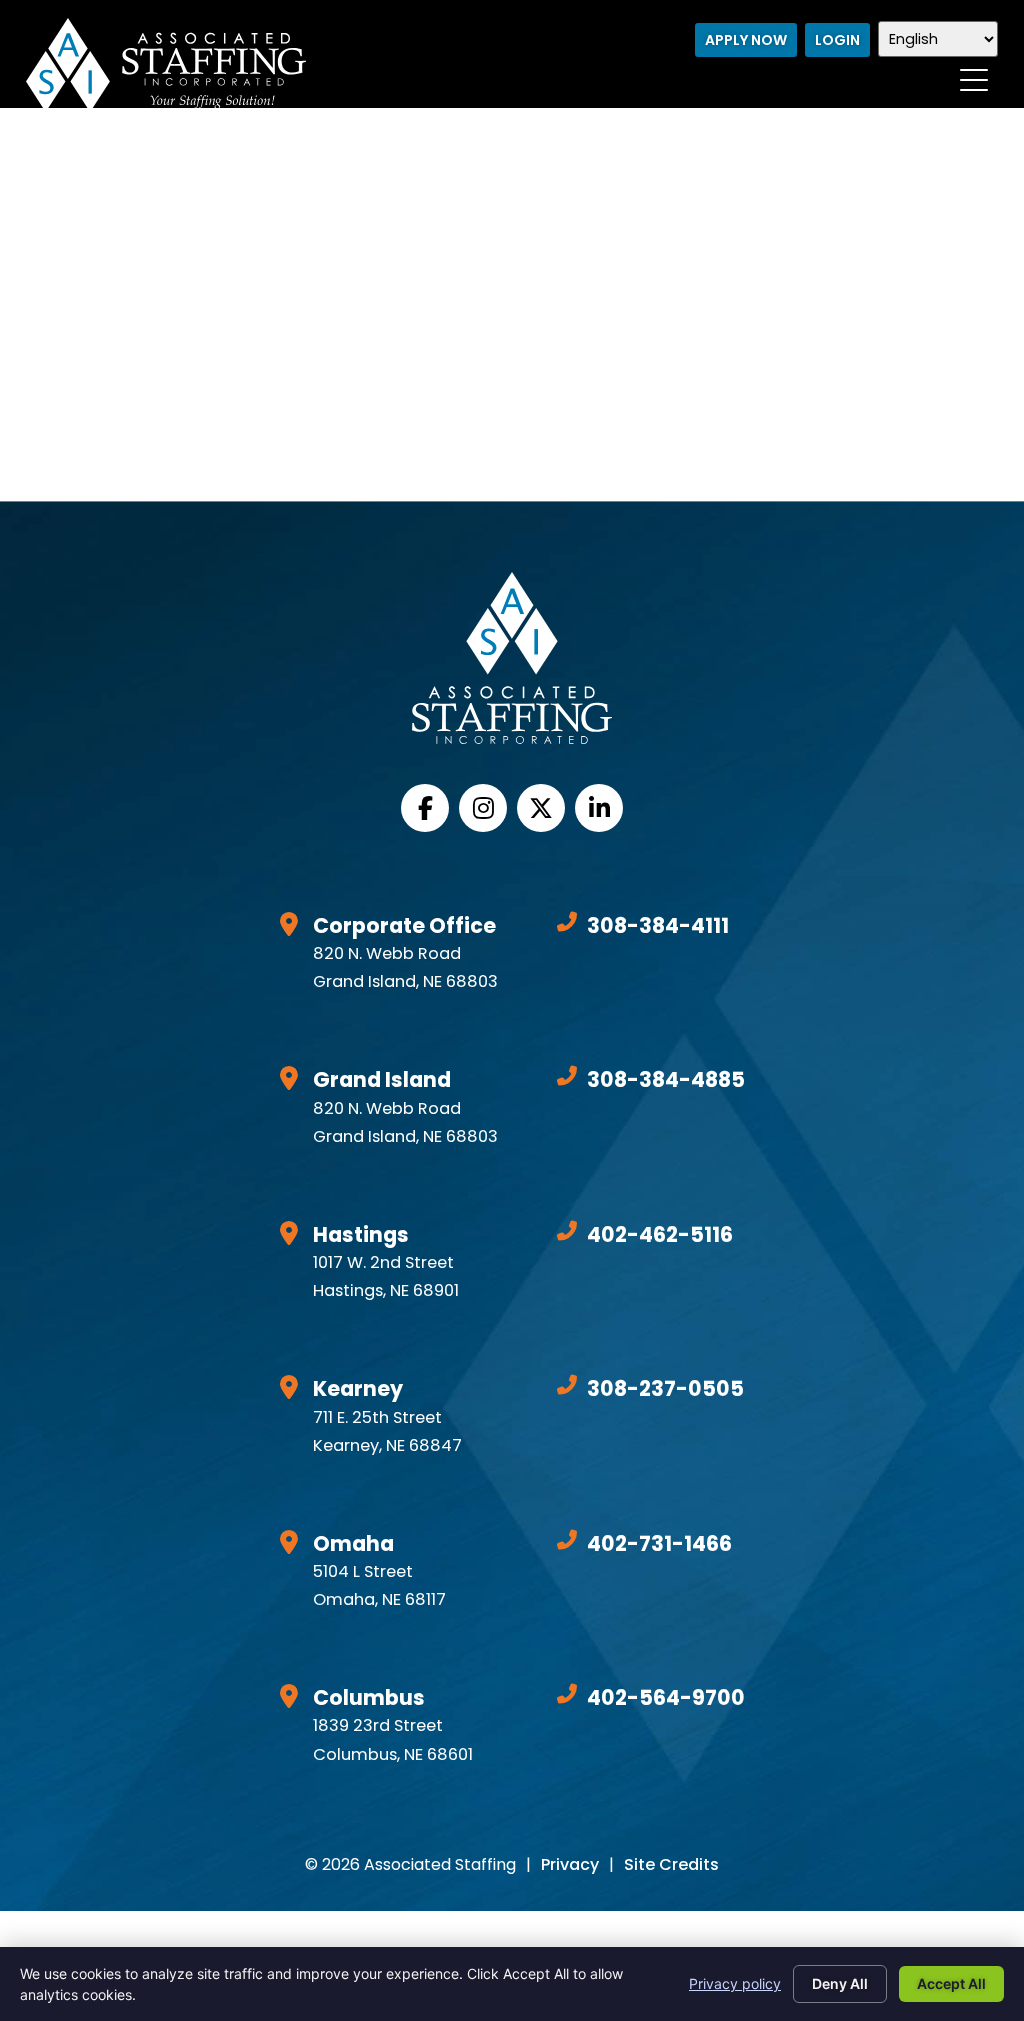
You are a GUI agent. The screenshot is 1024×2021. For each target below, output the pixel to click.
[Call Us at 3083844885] (567, 1076)
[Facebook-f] (425, 808)
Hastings (361, 1234)
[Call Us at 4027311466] (567, 1540)
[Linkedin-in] (599, 808)
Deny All (840, 1983)
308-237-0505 (665, 1388)
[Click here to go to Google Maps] (289, 924)
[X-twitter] (541, 808)
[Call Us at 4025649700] (567, 1694)
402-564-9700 (666, 1697)
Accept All (951, 1983)
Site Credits (671, 1864)
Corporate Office (404, 925)
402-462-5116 (660, 1234)
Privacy (570, 1864)
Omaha (353, 1543)
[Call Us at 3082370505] (567, 1385)
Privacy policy (735, 1983)
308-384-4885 (666, 1079)
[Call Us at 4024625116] (567, 1231)
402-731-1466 (659, 1543)
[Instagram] (483, 808)
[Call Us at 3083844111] (567, 922)
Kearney (358, 1388)
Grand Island (382, 1079)
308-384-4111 (658, 925)
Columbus (369, 1697)
